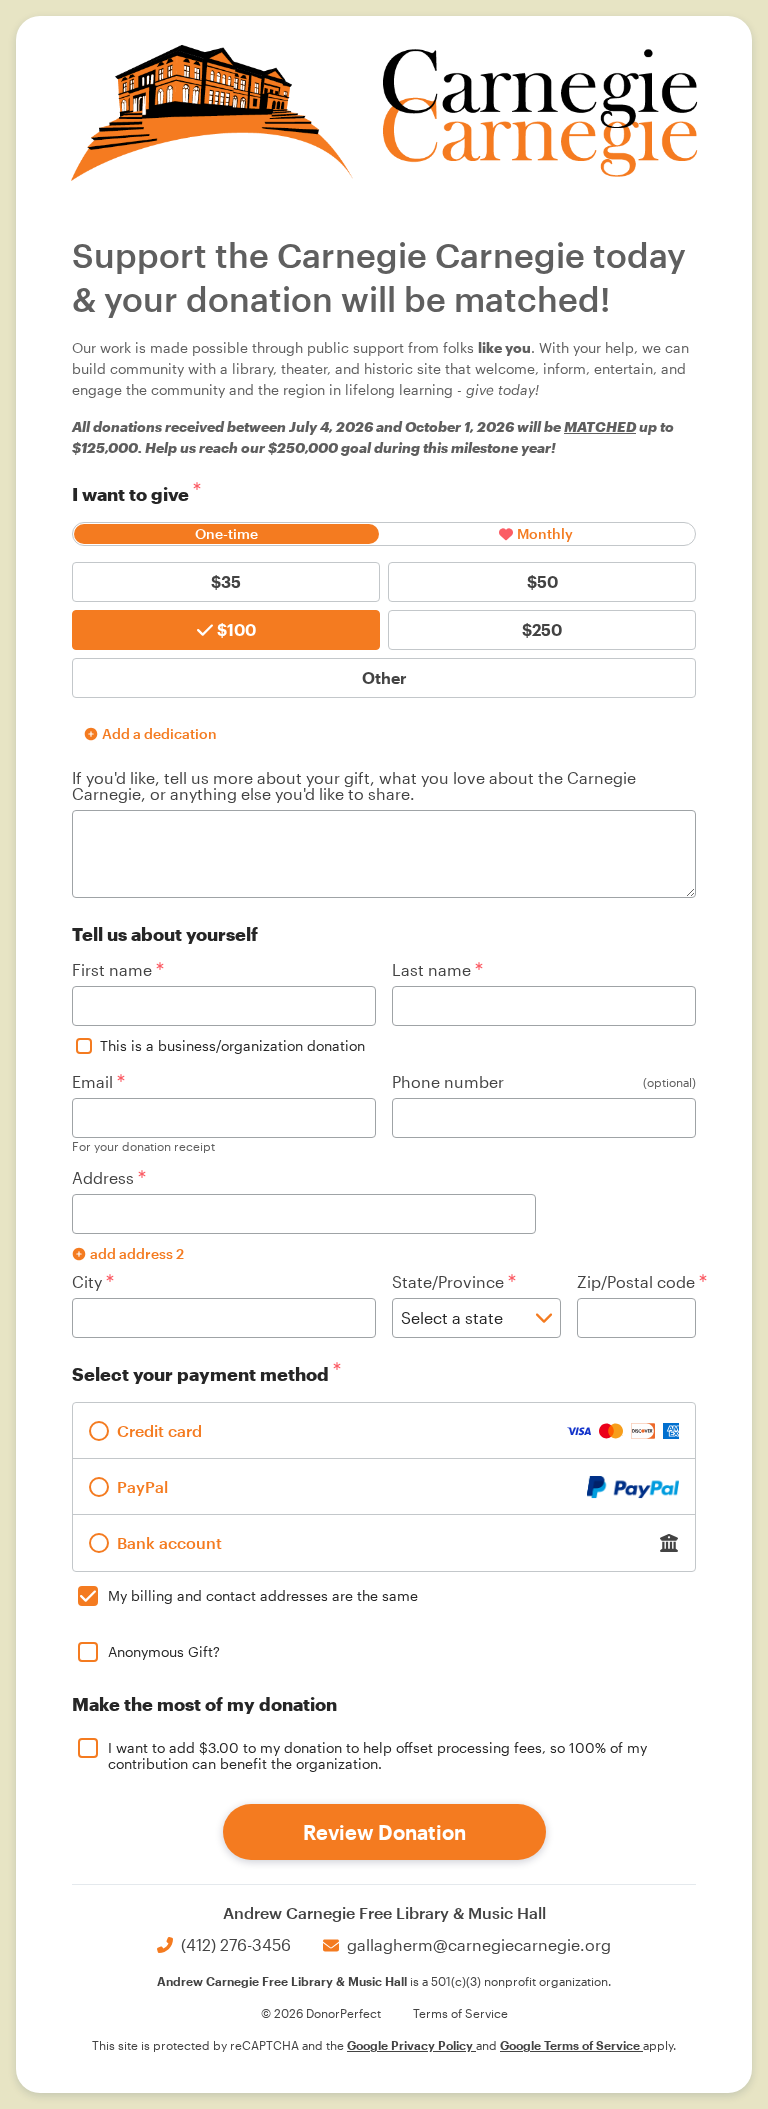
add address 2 (137, 1253)
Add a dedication (159, 733)
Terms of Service (460, 2013)
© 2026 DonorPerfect (321, 2013)
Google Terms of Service (571, 2045)
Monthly (545, 533)
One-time (226, 533)
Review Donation (384, 1832)
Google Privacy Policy (411, 2045)
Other (384, 677)
